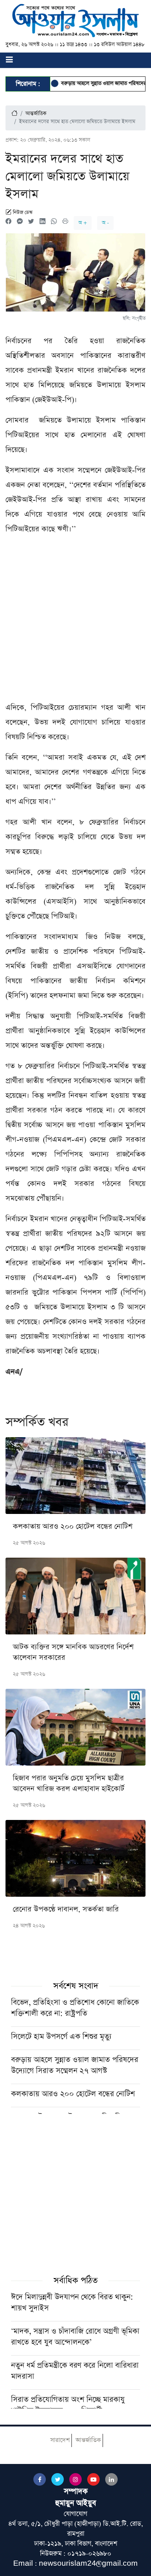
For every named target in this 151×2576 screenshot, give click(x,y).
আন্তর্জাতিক (36, 114)
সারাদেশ (60, 2440)
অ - (105, 223)
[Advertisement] (75, 621)
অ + (83, 223)
